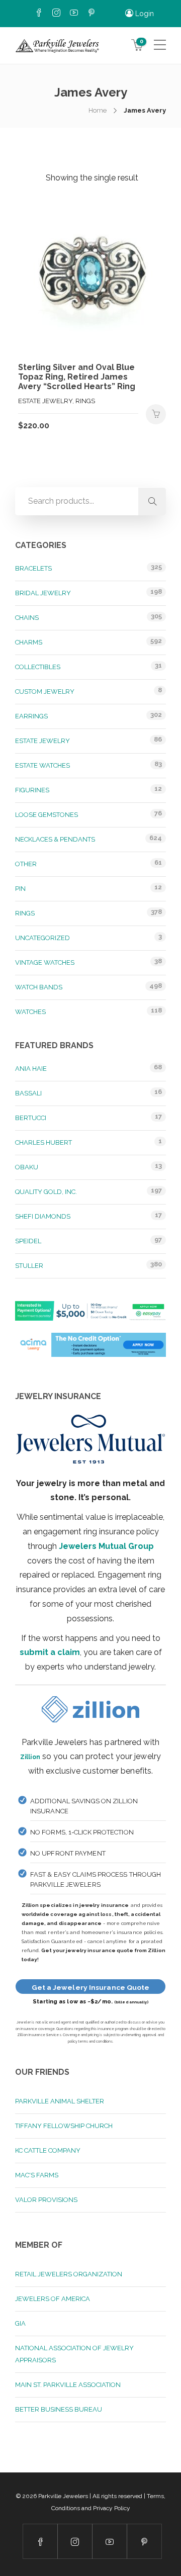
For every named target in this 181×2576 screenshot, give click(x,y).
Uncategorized (42, 938)
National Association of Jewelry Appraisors (74, 2354)
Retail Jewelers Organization (69, 2274)
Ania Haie (31, 1069)
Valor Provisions (46, 2200)
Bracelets (33, 568)
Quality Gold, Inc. (46, 1192)
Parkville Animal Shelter (60, 2101)
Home (98, 110)
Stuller (29, 1266)
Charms (29, 642)
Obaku (27, 1167)
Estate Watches (42, 765)
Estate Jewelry (42, 741)
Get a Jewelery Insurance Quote (91, 1987)
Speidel (28, 1241)
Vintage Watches (45, 962)
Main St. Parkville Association (68, 2385)
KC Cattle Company (48, 2150)
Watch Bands (39, 987)
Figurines (32, 790)
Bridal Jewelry (43, 593)
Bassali (28, 1093)
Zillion (30, 1756)
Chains (27, 618)
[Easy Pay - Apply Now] (90, 1316)
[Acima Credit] (90, 1351)
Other (26, 864)
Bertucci (31, 1118)
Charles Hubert (43, 1142)
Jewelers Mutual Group (106, 1546)
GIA (20, 2323)
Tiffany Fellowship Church (64, 2126)
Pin (20, 889)
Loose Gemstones (47, 815)
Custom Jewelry (45, 692)
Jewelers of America (53, 2299)
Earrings (31, 716)
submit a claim (50, 1652)
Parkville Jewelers (63, 2496)
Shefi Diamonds (43, 1216)
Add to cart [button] (156, 414)
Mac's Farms (37, 2175)
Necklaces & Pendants (55, 839)
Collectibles (38, 667)
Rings (25, 913)
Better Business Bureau (59, 2409)
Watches (30, 1012)
